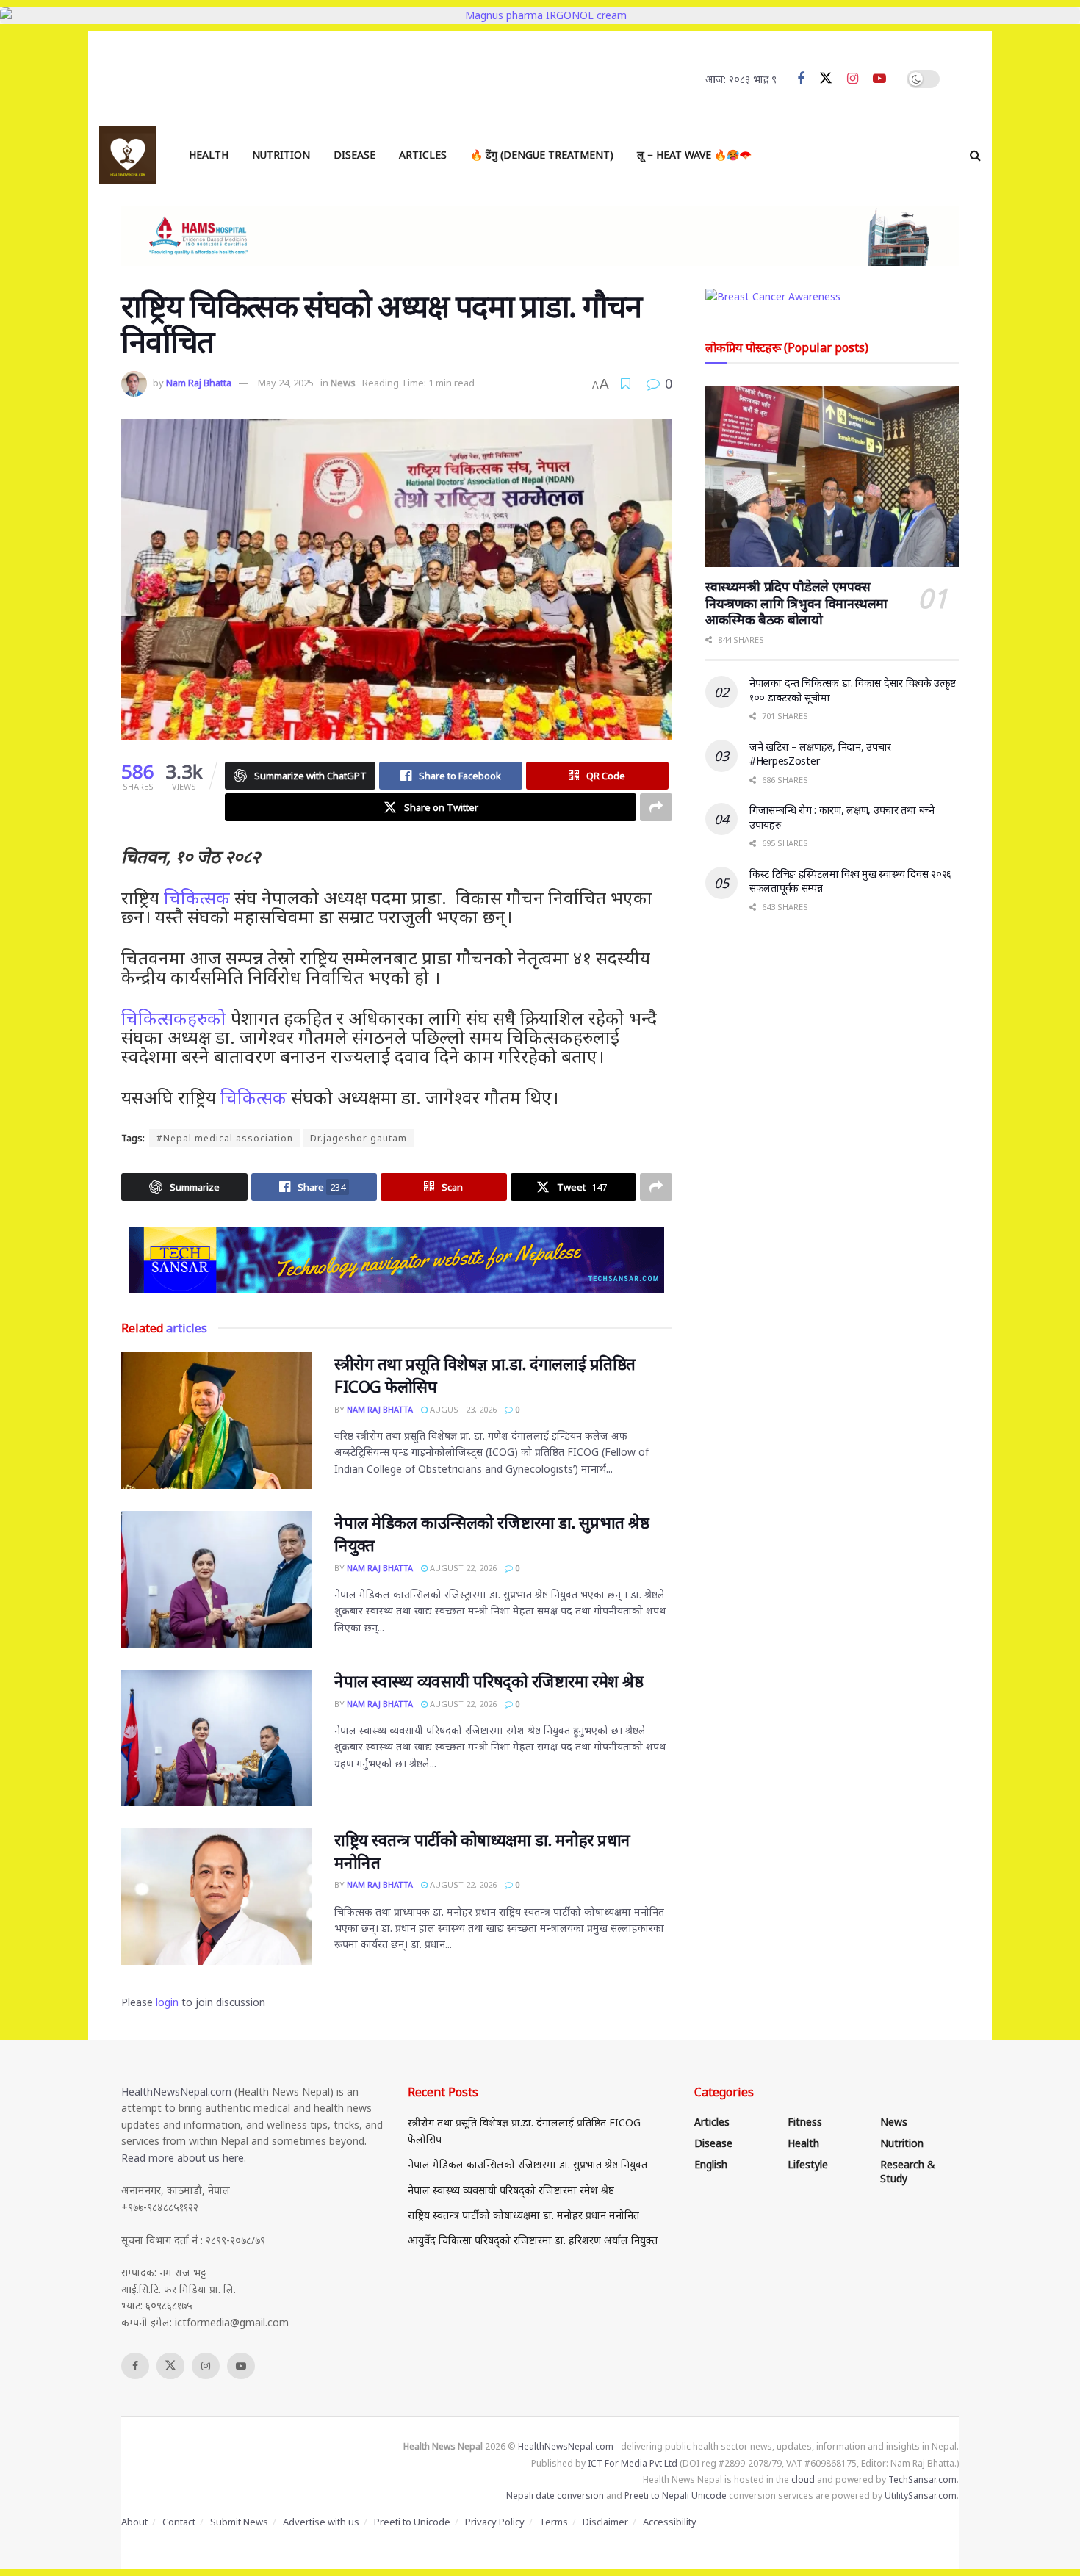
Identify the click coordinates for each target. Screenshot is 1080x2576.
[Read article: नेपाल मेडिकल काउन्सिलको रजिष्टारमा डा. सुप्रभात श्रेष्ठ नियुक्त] (217, 1579)
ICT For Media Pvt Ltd (633, 2463)
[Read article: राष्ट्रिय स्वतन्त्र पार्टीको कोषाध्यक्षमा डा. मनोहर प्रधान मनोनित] (217, 1897)
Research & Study (908, 2171)
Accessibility (670, 2522)
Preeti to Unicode (412, 2522)
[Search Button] (975, 155)
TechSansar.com (922, 2479)
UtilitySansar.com (921, 2496)
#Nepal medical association (225, 1138)
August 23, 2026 (462, 1409)
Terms (554, 2522)
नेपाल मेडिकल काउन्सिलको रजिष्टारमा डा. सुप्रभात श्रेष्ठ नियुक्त (528, 2164)
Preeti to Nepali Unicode (676, 2496)
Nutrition (281, 155)
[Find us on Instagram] (853, 79)
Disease (354, 155)
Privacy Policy (495, 2522)
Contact (179, 2522)
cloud (803, 2479)
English (711, 2164)
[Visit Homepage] (128, 155)
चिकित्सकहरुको (174, 1018)
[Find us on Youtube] (879, 79)
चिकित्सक (197, 897)
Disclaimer (605, 2522)
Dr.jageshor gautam (359, 1138)
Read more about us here (183, 2158)
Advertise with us (321, 2522)
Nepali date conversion (555, 2496)
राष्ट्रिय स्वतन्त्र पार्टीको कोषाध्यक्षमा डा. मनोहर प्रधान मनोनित (523, 2215)
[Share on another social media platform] (656, 807)
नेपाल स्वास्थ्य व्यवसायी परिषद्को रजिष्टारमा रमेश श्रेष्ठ (489, 1681)
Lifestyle (808, 2164)
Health (209, 155)
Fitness (805, 2122)
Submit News (239, 2522)
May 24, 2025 (286, 383)
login (167, 2002)
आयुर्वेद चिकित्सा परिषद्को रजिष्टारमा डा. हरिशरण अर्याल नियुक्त (533, 2240)
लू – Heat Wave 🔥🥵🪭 (694, 155)
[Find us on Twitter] (826, 79)
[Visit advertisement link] (397, 1260)
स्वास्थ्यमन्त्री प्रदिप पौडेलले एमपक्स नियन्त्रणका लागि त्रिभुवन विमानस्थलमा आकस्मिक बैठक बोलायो (796, 603)
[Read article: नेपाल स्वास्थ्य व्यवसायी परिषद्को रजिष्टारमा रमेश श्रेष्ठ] (217, 1738)
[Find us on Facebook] (801, 79)
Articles (423, 155)
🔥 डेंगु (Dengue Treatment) (542, 155)
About (134, 2522)
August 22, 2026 (462, 1568)
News (343, 383)
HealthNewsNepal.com (176, 2092)
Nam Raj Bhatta (199, 383)
